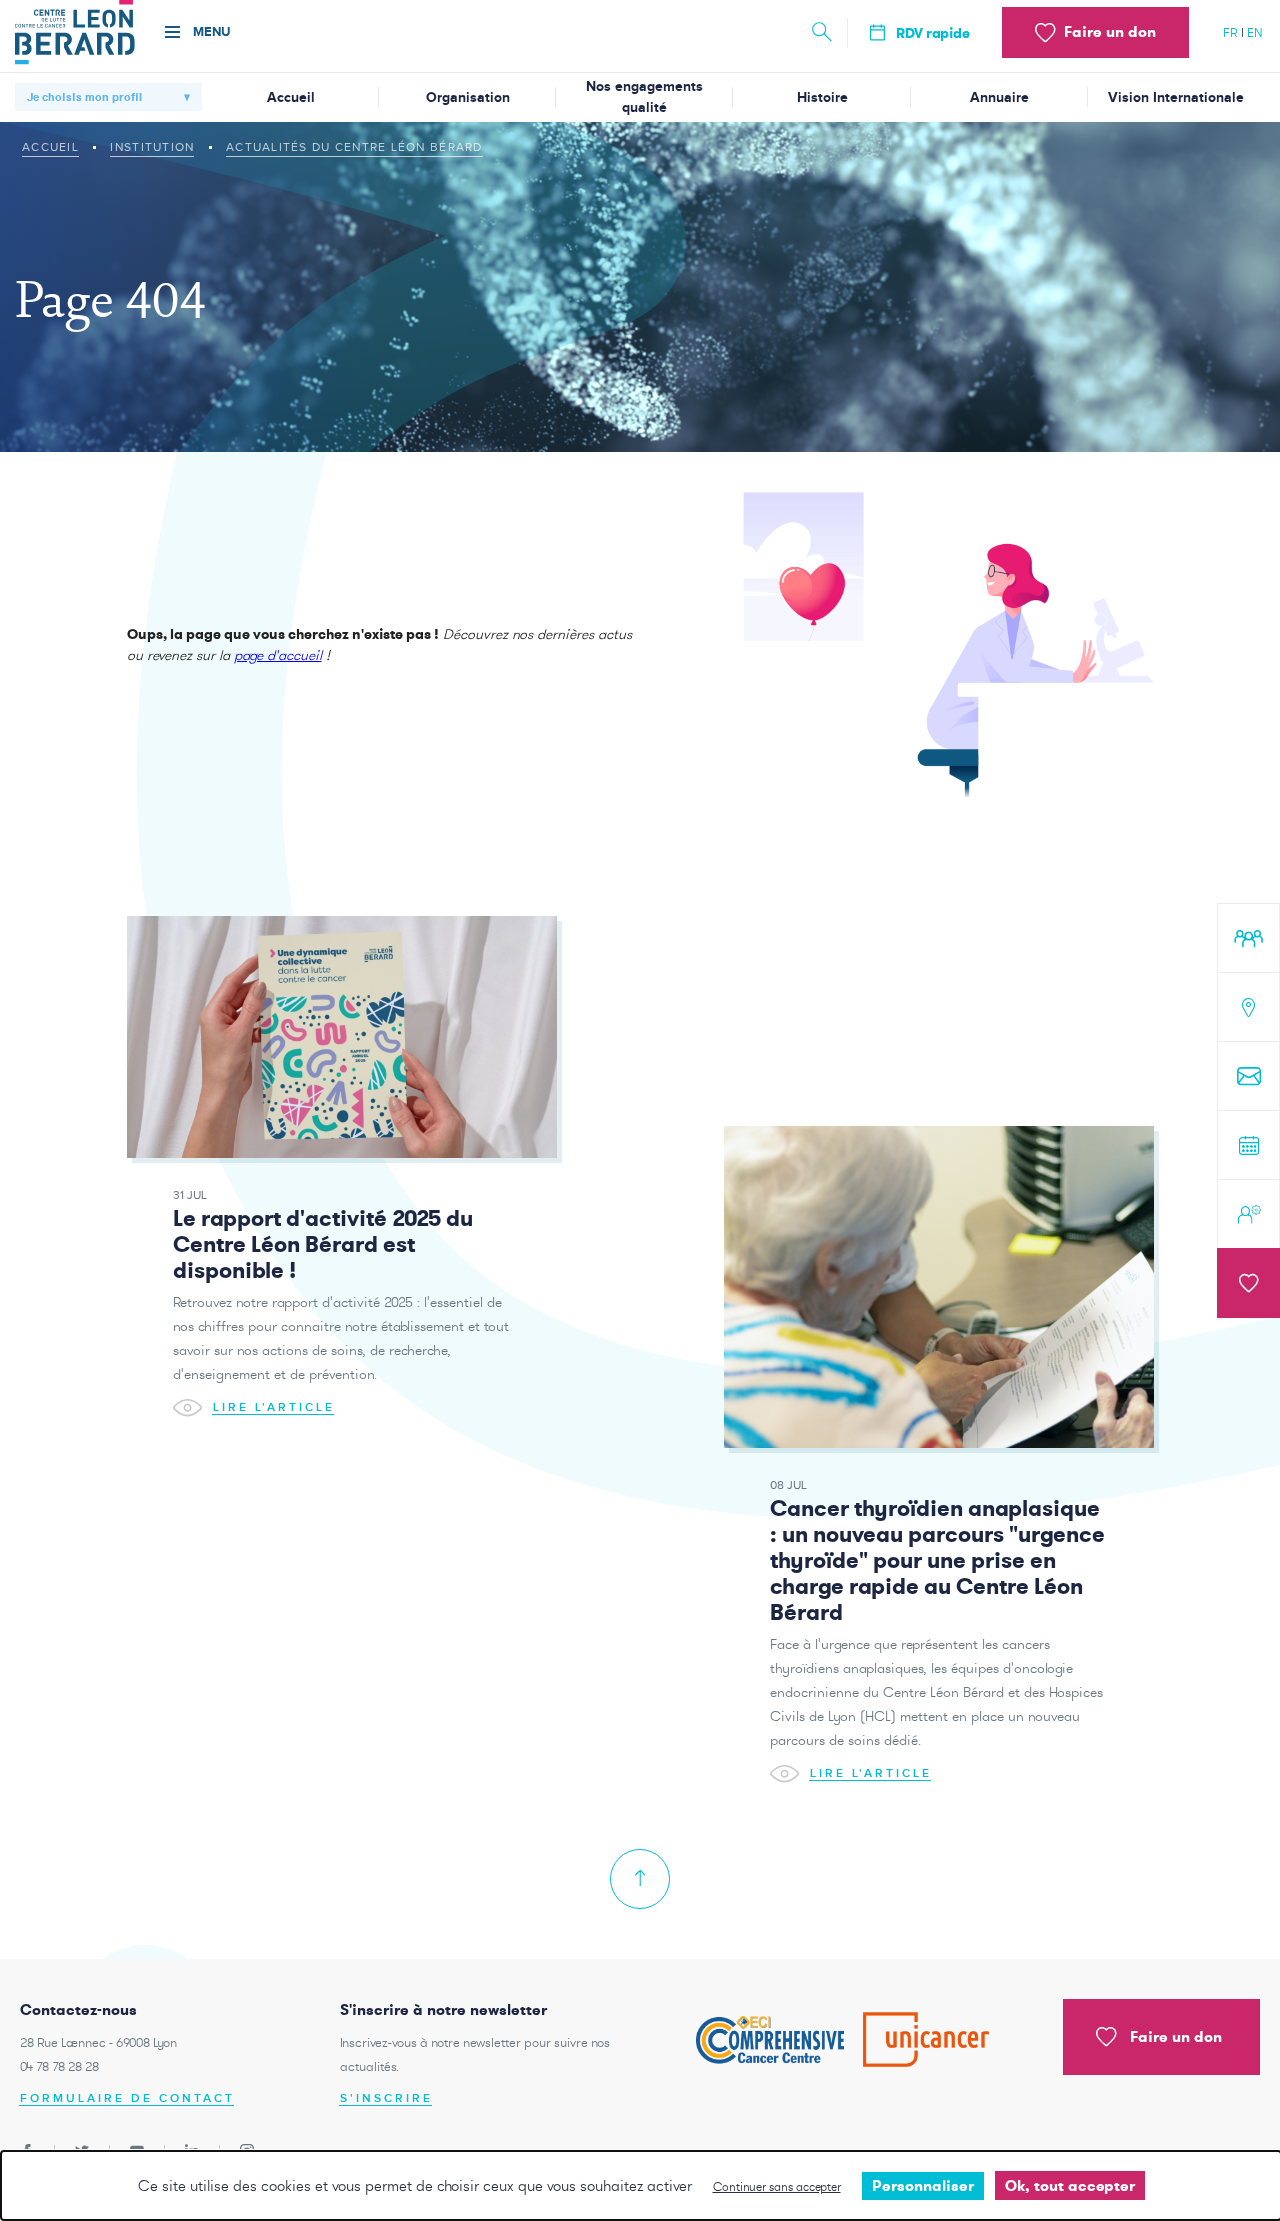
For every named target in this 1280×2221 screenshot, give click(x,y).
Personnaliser (923, 2185)
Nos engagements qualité (644, 97)
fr (1230, 32)
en (1255, 32)
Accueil (291, 97)
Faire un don (1176, 2036)
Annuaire (999, 97)
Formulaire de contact (127, 2098)
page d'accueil (278, 655)
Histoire (822, 97)
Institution (152, 147)
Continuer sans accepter (777, 2186)
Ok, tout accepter (1070, 2185)
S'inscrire (386, 2098)
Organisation (468, 97)
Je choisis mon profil (84, 97)
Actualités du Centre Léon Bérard (354, 147)
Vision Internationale (1176, 97)
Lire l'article (274, 1406)
